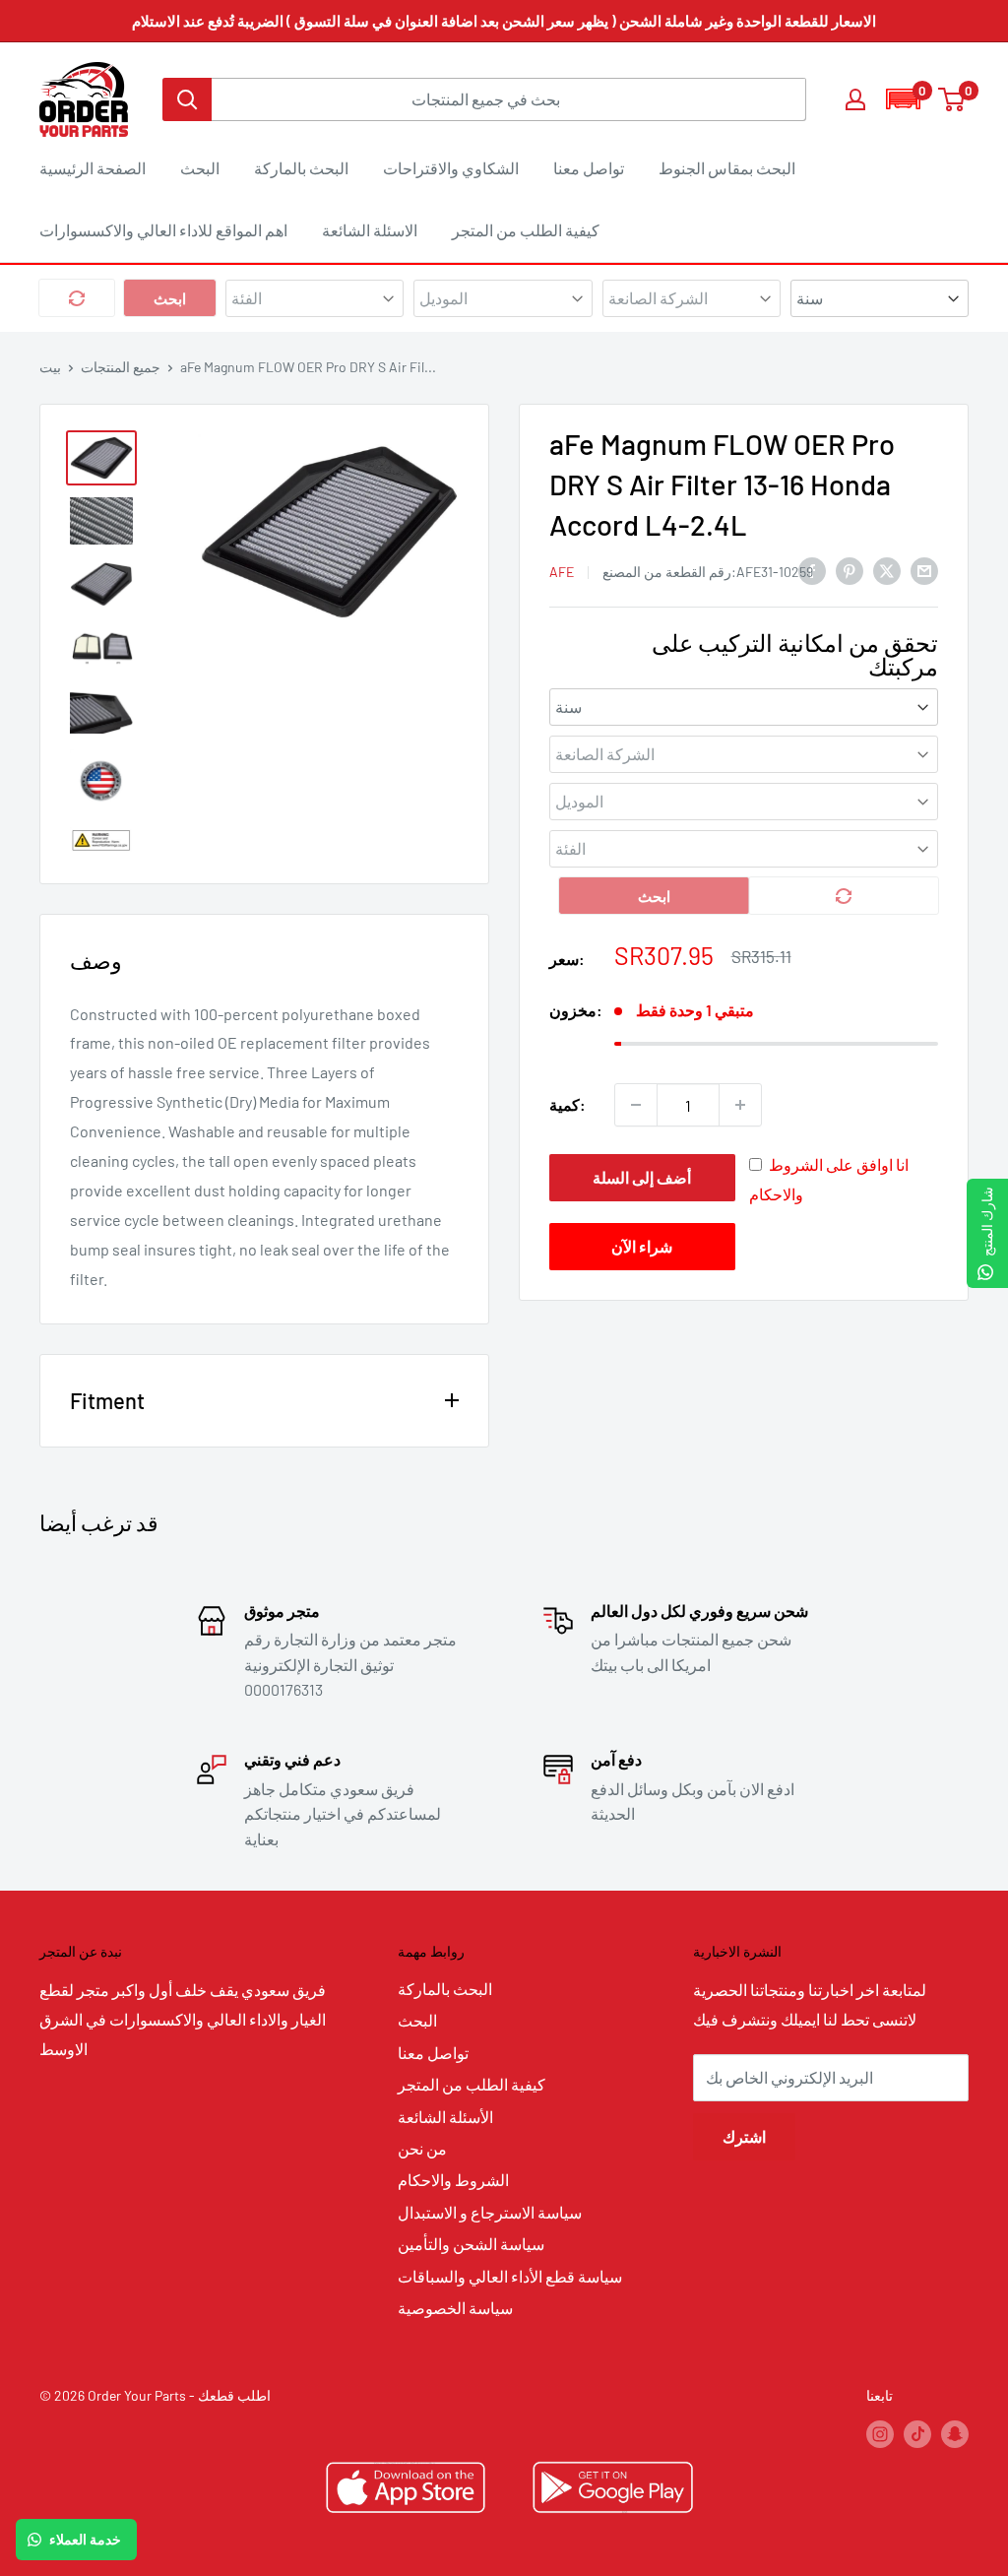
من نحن (422, 2148)
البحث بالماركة (301, 168)
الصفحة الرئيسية (93, 168)
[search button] (187, 99)
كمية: (567, 1104)
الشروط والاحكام (453, 2180)
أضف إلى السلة (642, 1177)
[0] (952, 99)
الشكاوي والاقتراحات (451, 168)
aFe (562, 572)
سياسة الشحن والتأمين (471, 2244)
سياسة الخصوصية (455, 2308)
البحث (200, 168)
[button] (903, 99)
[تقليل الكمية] (636, 1105)
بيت (50, 367)
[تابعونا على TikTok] (917, 2434)
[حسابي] (855, 99)
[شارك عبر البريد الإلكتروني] (924, 570)
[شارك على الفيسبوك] (812, 570)
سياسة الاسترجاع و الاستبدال (490, 2212)
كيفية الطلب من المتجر (526, 230)
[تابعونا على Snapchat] (955, 2434)
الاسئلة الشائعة (370, 230)
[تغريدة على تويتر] (887, 570)
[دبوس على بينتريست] (850, 570)
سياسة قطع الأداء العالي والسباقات (510, 2276)
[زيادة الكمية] (740, 1105)
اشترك (744, 2136)
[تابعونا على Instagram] (880, 2434)
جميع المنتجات (121, 367)
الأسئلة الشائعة (445, 2117)
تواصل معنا (589, 168)
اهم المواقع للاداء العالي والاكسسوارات (163, 230)
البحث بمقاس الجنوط (727, 168)
